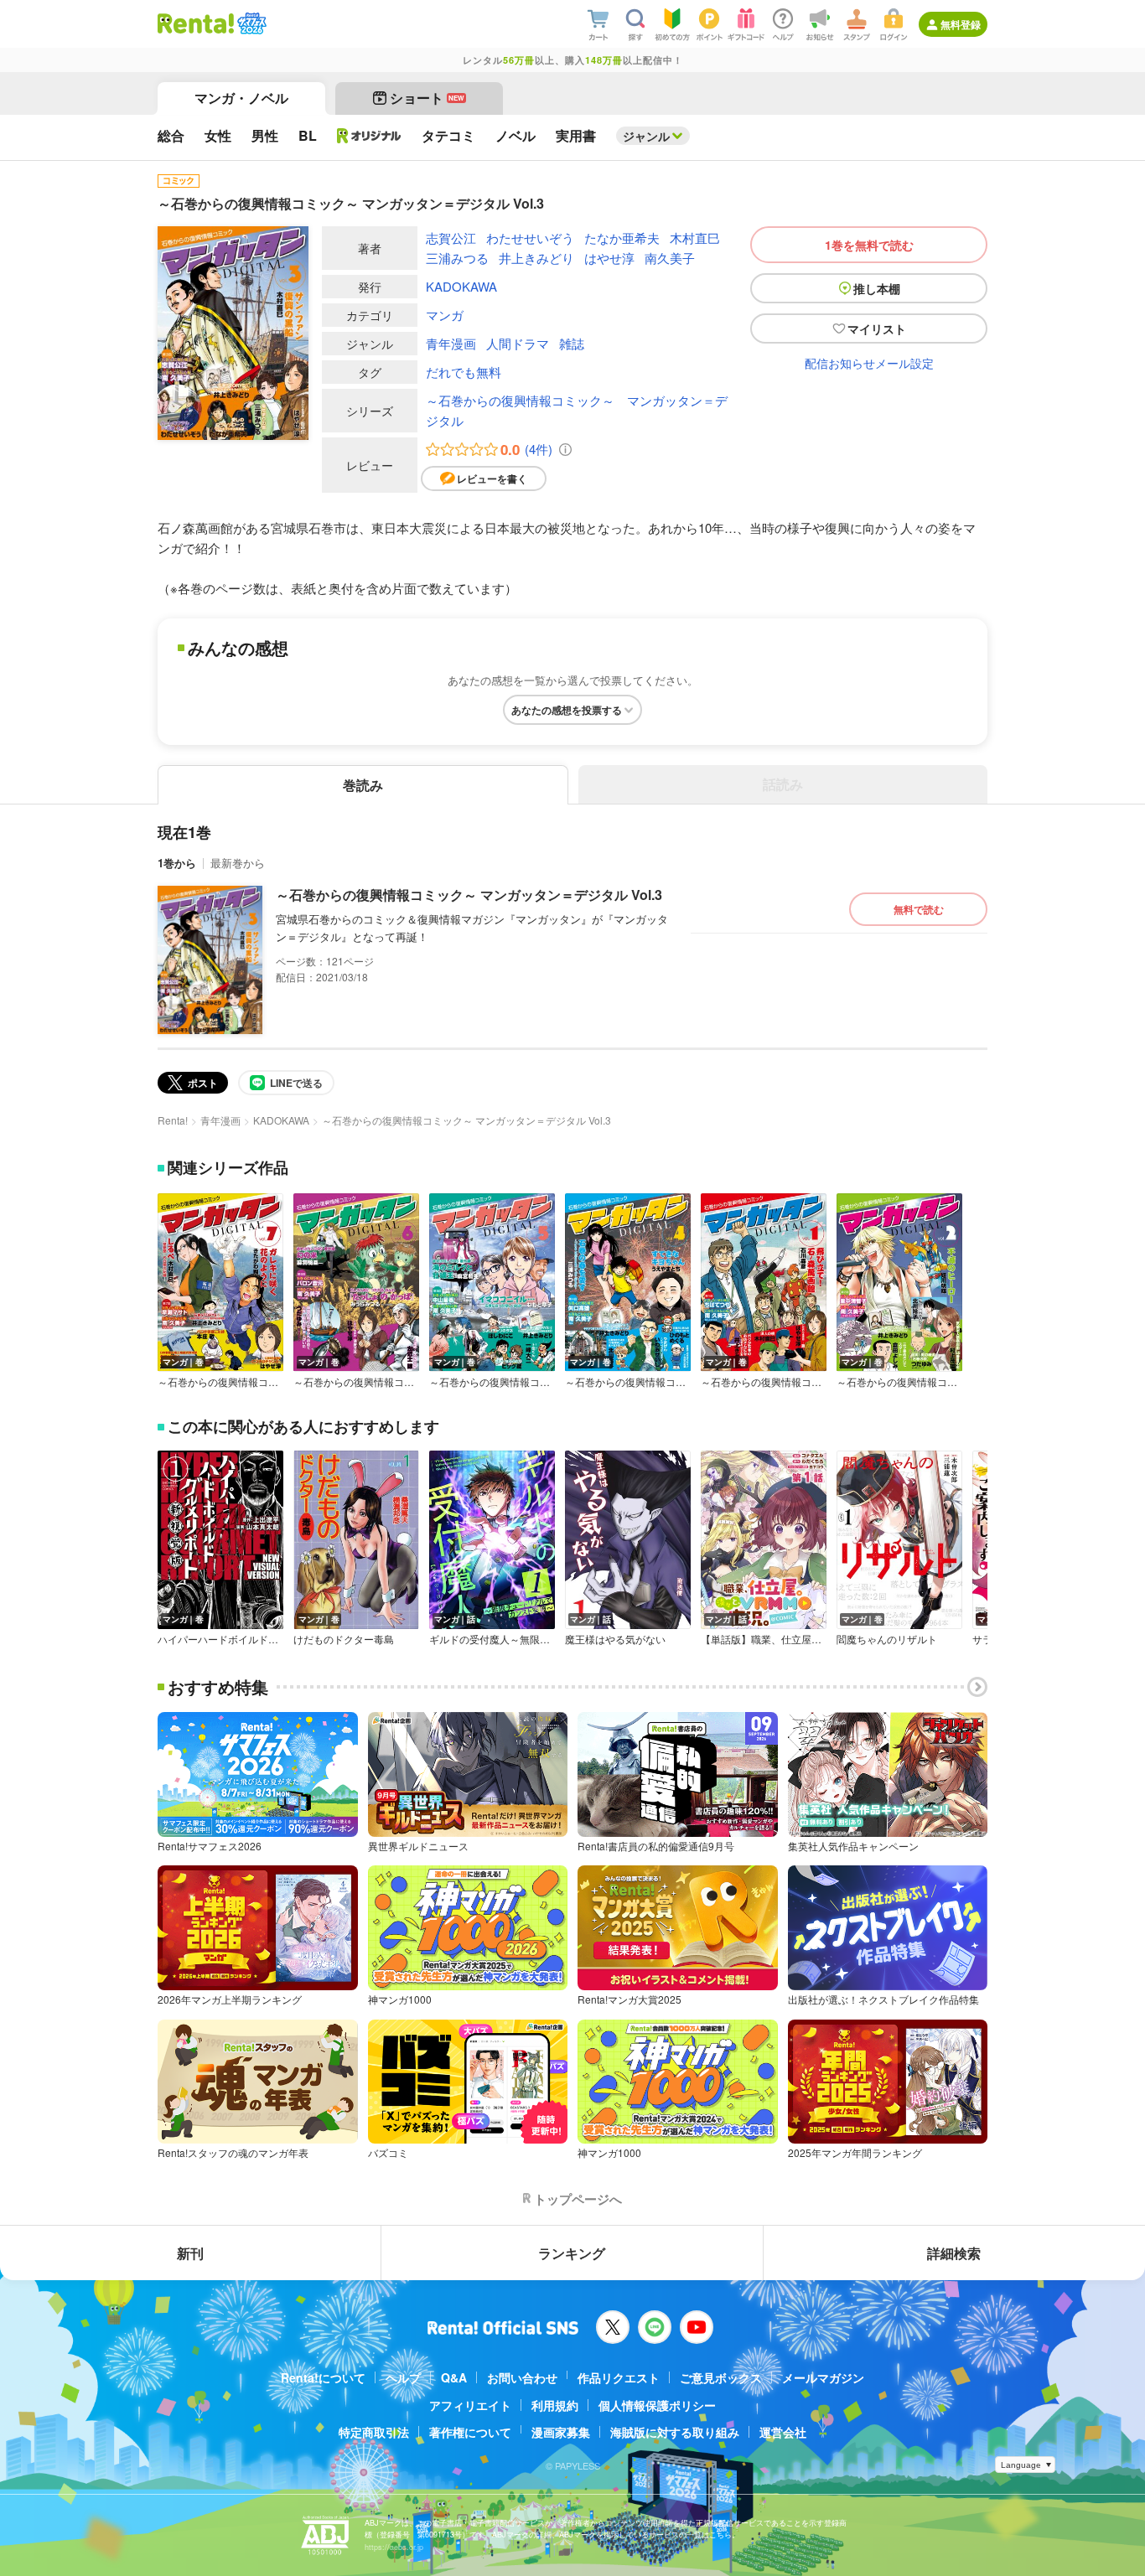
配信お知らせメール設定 (869, 363)
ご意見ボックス (721, 2377)
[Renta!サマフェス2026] (250, 23)
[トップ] (196, 23)
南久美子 (670, 258)
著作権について (470, 2432)
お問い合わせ (522, 2377)
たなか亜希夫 (622, 238)
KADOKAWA (461, 286)
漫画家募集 (561, 2432)
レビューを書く (492, 478)
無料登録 (961, 24)
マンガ (445, 315)
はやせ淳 (609, 258)
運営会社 (783, 2432)
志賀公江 (451, 238)
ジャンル (646, 136)
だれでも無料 (464, 372)
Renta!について (323, 2377)
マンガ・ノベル (241, 98)
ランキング (572, 2253)
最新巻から (238, 863)
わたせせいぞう (530, 238)
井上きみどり (536, 258)
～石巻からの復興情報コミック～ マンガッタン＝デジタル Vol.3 (469, 895)
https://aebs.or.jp (394, 2547)
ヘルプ (403, 2377)
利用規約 (555, 2405)
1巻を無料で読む (869, 245)
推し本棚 (877, 288)
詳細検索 (954, 2253)
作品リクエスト (619, 2377)
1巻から (177, 863)
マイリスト (877, 328)
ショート (427, 98)
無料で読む (919, 909)
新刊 (190, 2253)
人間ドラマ (518, 343)
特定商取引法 (374, 2432)
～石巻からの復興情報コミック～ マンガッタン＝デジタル (577, 410)
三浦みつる (457, 258)
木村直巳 (695, 238)
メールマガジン (823, 2377)
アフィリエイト (470, 2405)
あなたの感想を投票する (567, 710)
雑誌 (572, 343)
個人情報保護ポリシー (657, 2405)
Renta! (173, 1120)
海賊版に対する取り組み (675, 2432)
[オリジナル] (369, 136)
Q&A (454, 2377)
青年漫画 (451, 343)
